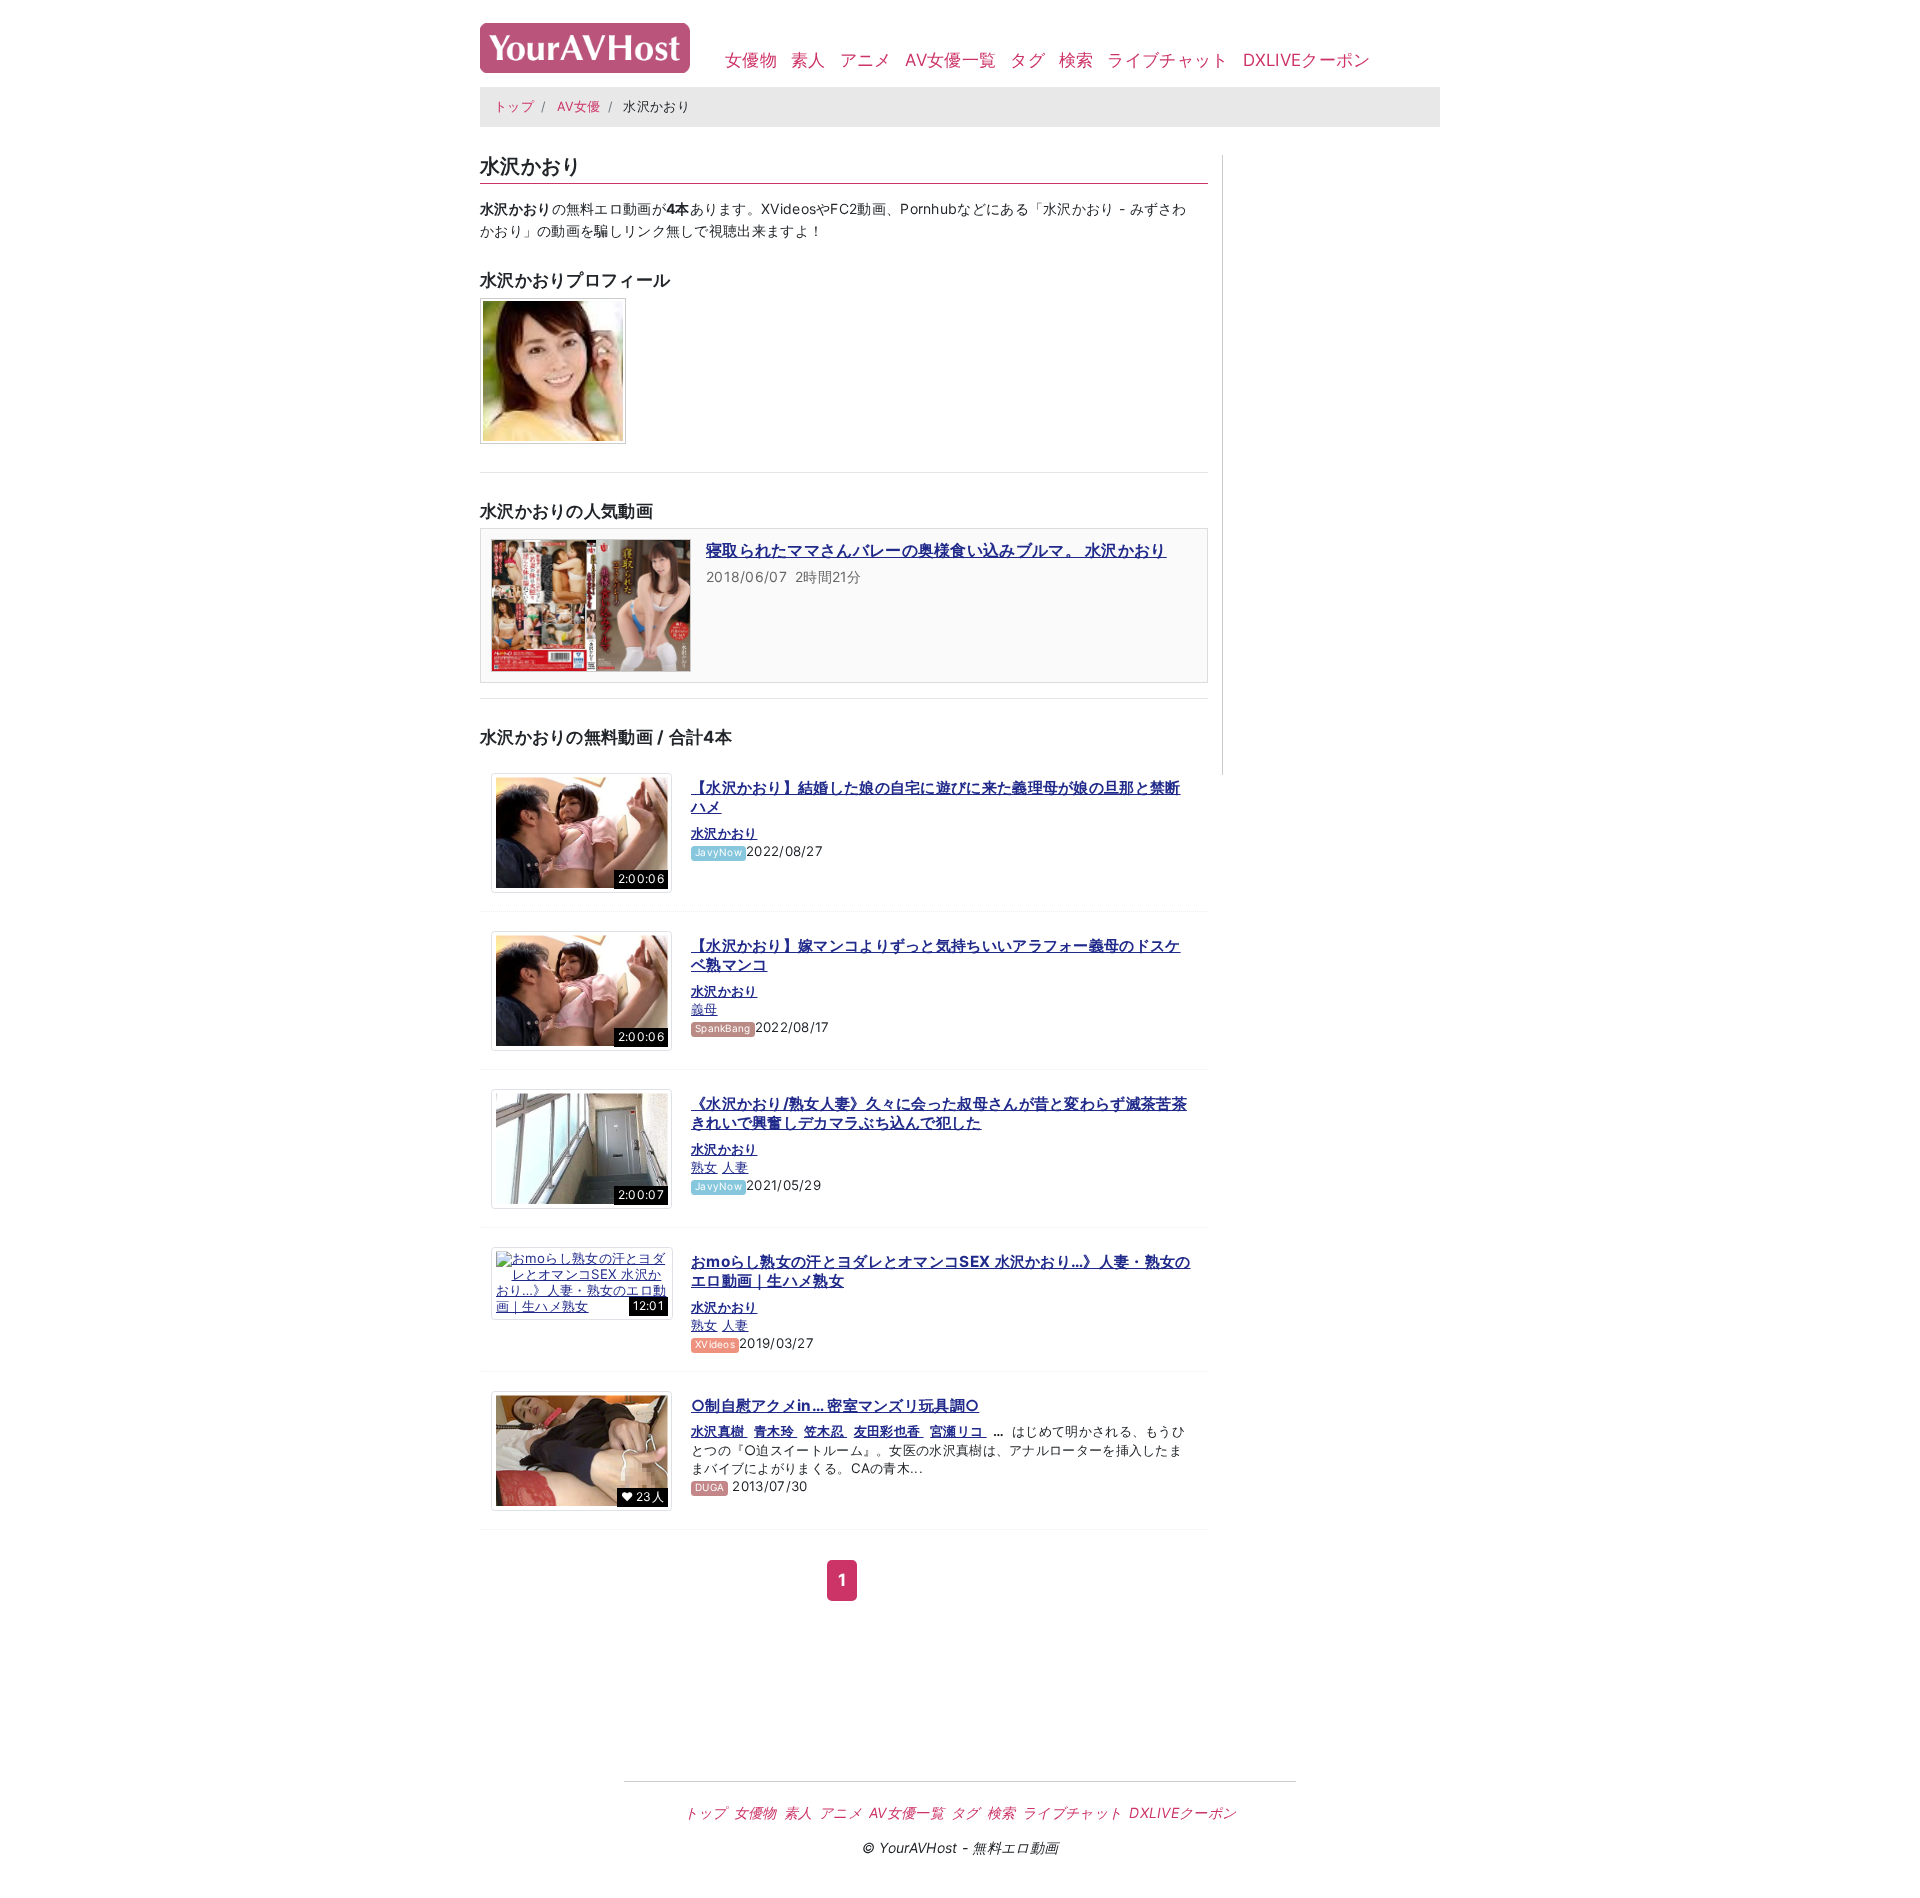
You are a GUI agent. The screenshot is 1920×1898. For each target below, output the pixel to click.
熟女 (704, 1167)
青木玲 (775, 1431)
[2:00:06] (581, 831)
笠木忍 (825, 1431)
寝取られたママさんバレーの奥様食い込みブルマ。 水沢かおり (936, 550)
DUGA (709, 1487)
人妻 (735, 1167)
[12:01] (582, 1282)
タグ (1027, 60)
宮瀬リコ (958, 1431)
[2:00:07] (581, 1147)
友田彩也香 (889, 1431)
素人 (808, 60)
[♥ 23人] (581, 1450)
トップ (514, 106)
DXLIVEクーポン (1307, 60)
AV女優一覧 (950, 60)
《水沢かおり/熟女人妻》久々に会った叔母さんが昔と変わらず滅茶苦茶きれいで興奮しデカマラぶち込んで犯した (939, 1113)
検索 (1076, 60)
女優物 (751, 60)
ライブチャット (1167, 60)
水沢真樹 (719, 1431)
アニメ (866, 60)
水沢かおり (724, 833)
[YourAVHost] (585, 43)
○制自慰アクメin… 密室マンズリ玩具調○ (835, 1405)
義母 (704, 1009)
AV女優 (579, 106)
